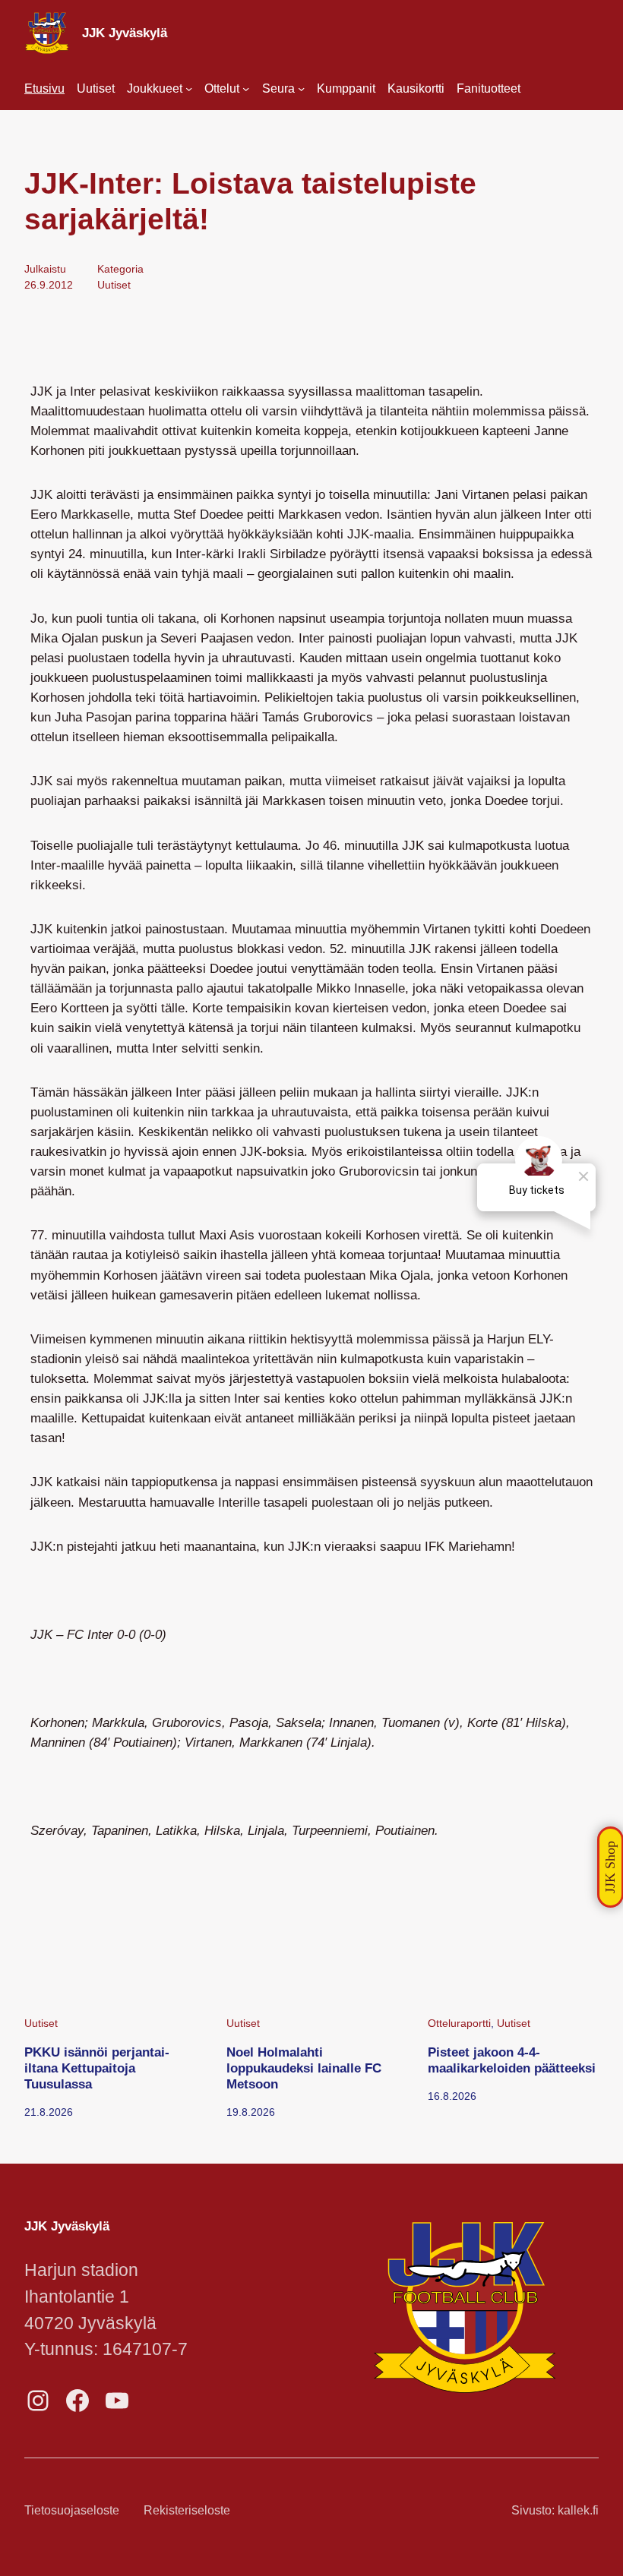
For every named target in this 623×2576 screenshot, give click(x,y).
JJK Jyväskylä (125, 33)
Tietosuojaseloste (72, 2510)
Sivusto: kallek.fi (555, 2510)
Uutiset (114, 285)
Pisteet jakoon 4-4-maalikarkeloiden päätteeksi (512, 2060)
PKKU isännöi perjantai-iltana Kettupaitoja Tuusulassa (97, 2068)
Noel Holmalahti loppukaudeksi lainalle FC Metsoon (304, 2068)
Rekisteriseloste (187, 2510)
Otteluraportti (459, 2023)
